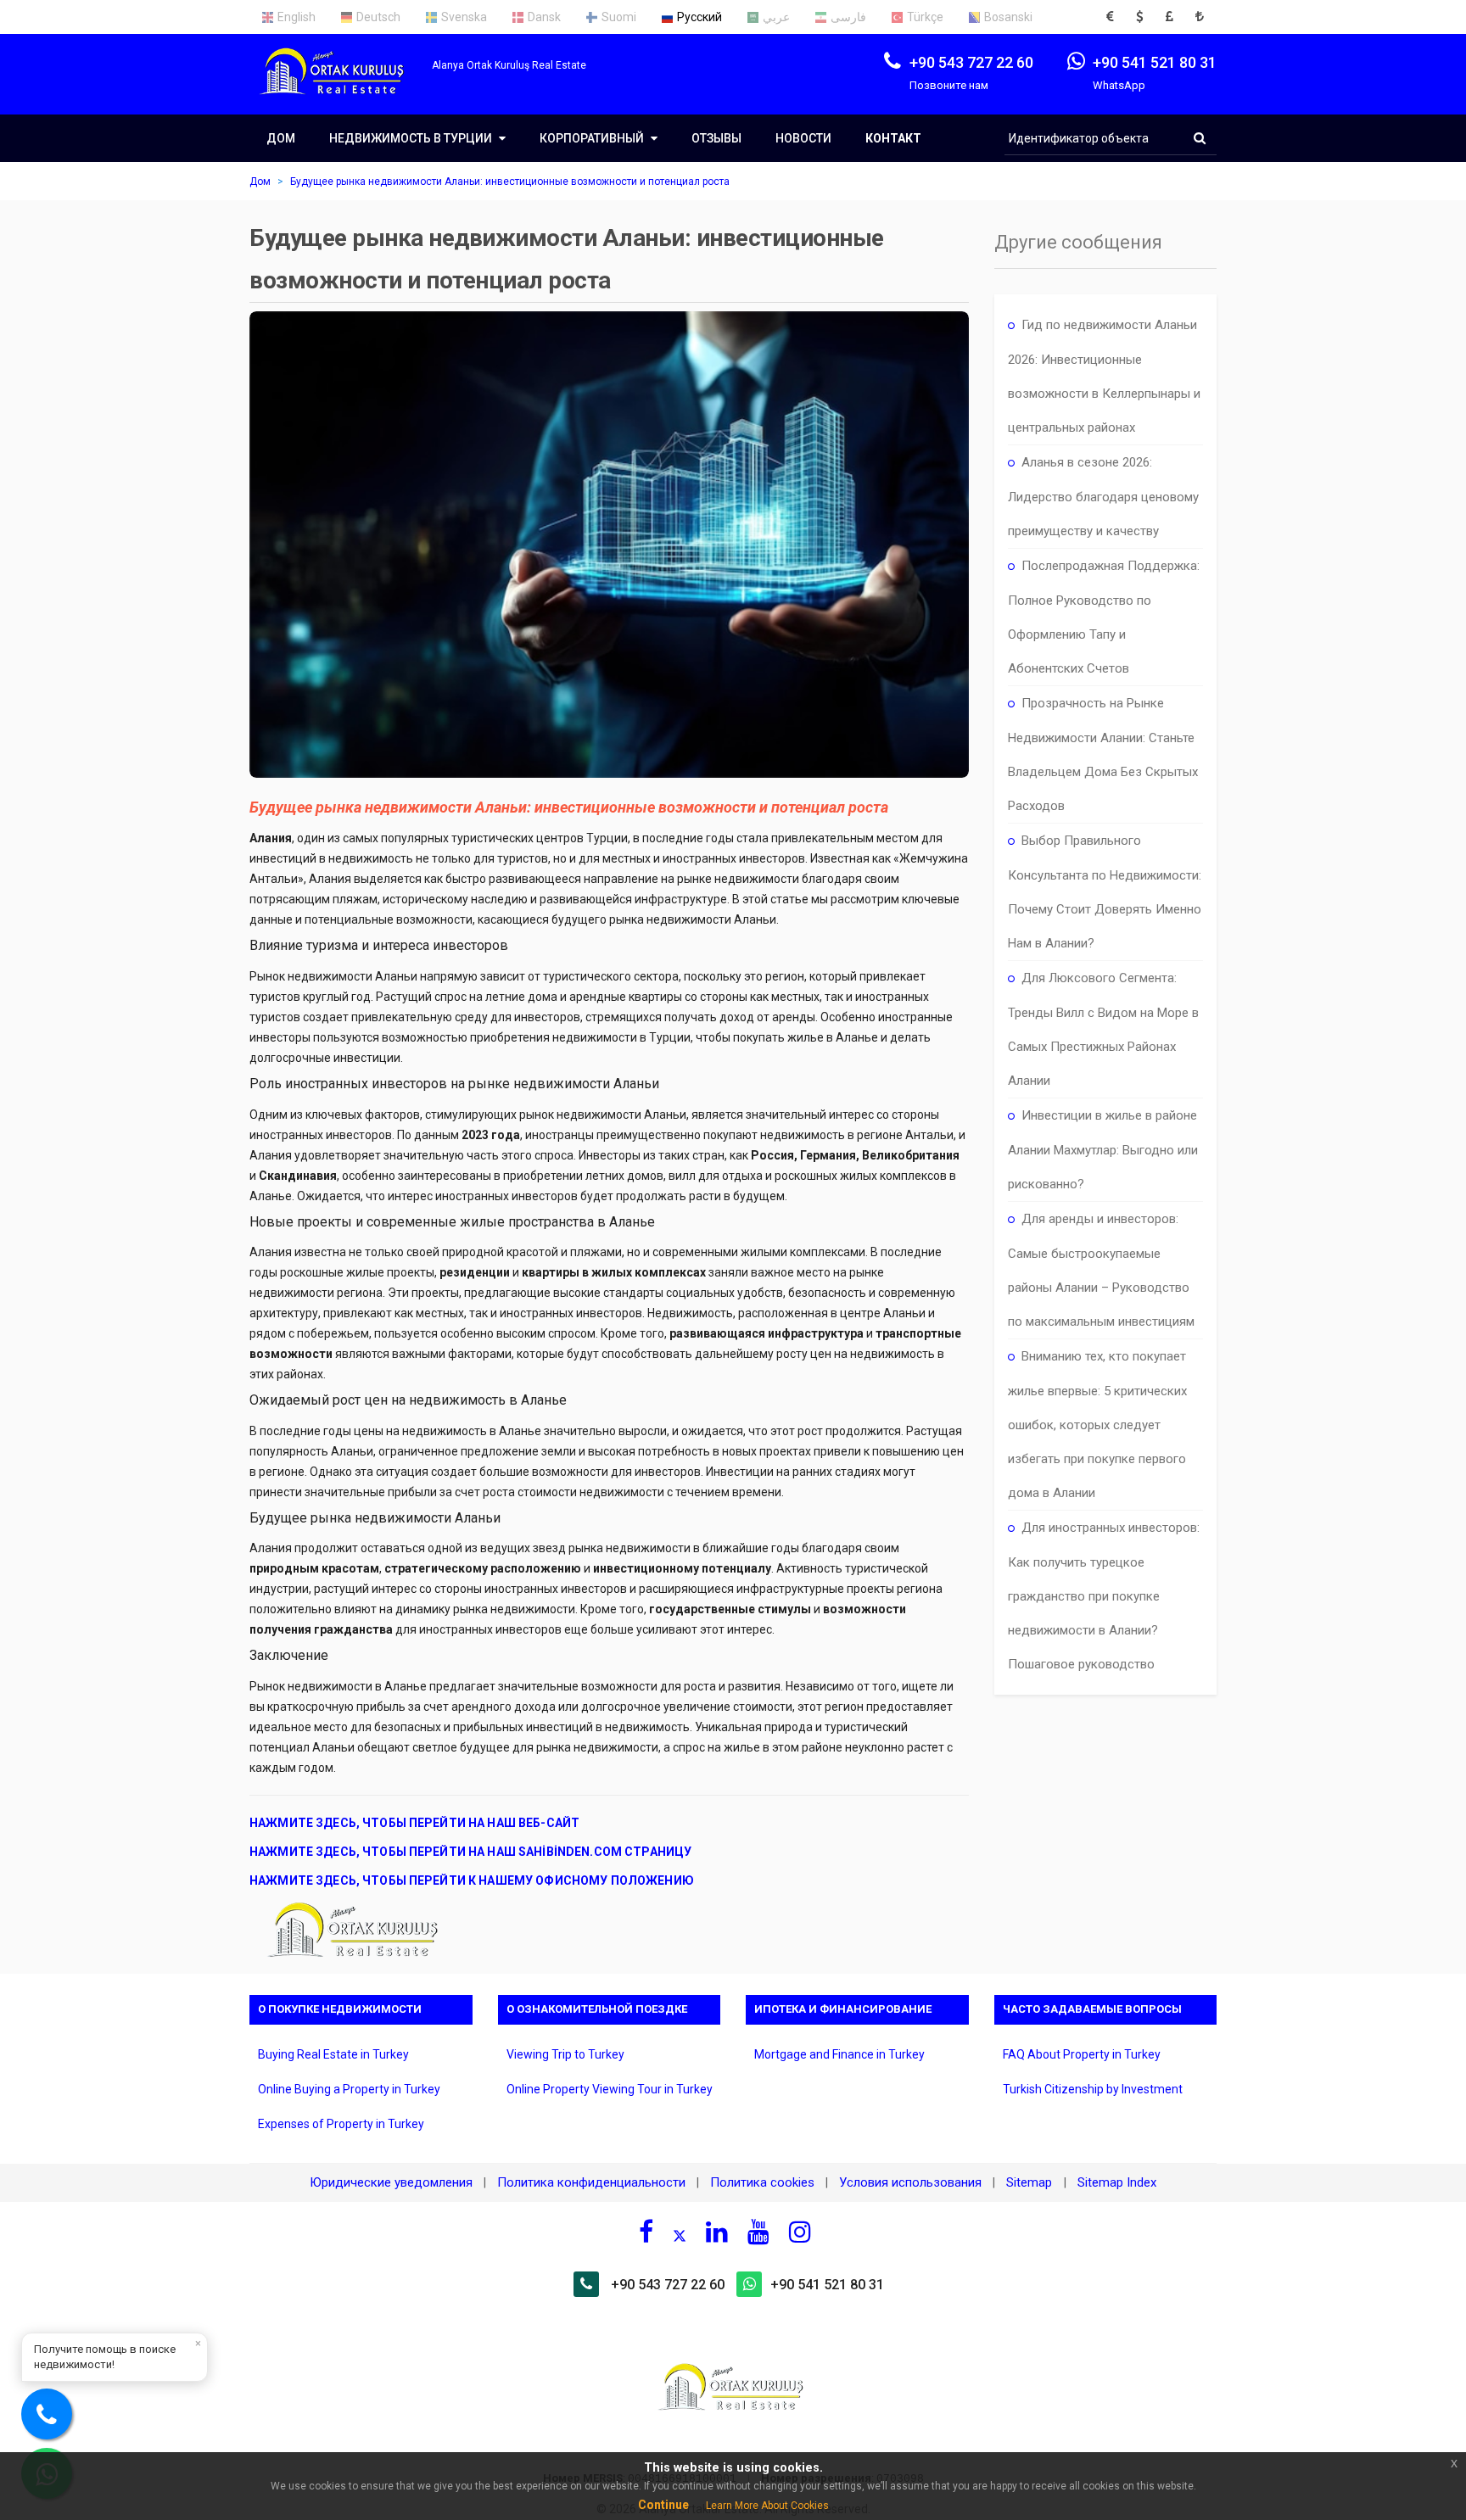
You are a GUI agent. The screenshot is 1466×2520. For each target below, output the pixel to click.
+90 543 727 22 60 (668, 2285)
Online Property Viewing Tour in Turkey (610, 2089)
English (297, 17)
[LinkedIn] (717, 2232)
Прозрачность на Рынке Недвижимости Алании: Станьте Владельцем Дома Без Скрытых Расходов (1103, 754)
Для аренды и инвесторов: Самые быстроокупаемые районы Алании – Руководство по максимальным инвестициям (1101, 1270)
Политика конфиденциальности (591, 2182)
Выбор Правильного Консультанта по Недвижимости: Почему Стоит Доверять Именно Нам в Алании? (1105, 892)
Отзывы (716, 138)
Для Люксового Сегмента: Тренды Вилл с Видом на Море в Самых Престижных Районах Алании (1103, 1029)
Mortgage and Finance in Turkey (839, 2054)
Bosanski (1008, 17)
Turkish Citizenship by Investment (1093, 2089)
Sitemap (1031, 2182)
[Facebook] (646, 2232)
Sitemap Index (1117, 2182)
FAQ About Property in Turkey (1082, 2054)
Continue (663, 2505)
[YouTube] (758, 2232)
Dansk (544, 17)
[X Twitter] (680, 2234)
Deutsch (378, 17)
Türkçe (925, 17)
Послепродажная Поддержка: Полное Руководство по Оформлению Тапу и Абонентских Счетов (1104, 617)
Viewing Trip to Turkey (565, 2054)
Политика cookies (762, 2182)
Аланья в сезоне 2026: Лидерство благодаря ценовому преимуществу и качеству (1103, 497)
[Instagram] (800, 2232)
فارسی (848, 17)
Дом (281, 138)
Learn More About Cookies (767, 2506)
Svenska (464, 17)
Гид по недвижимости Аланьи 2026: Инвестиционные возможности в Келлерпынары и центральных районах (1104, 376)
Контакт (893, 138)
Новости (803, 138)
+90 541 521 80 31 (827, 2285)
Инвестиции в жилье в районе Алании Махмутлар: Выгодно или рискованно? (1103, 1150)
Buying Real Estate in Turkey (333, 2054)
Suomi (619, 17)
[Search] (1200, 138)
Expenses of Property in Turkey (341, 2124)
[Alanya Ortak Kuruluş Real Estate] (341, 86)
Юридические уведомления (391, 2182)
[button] (1115, 17)
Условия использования (910, 2182)
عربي (776, 17)
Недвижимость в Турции (412, 138)
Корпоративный (593, 138)
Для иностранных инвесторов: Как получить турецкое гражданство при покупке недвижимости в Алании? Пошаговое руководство (1104, 1596)
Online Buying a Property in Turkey (349, 2089)
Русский (699, 17)
